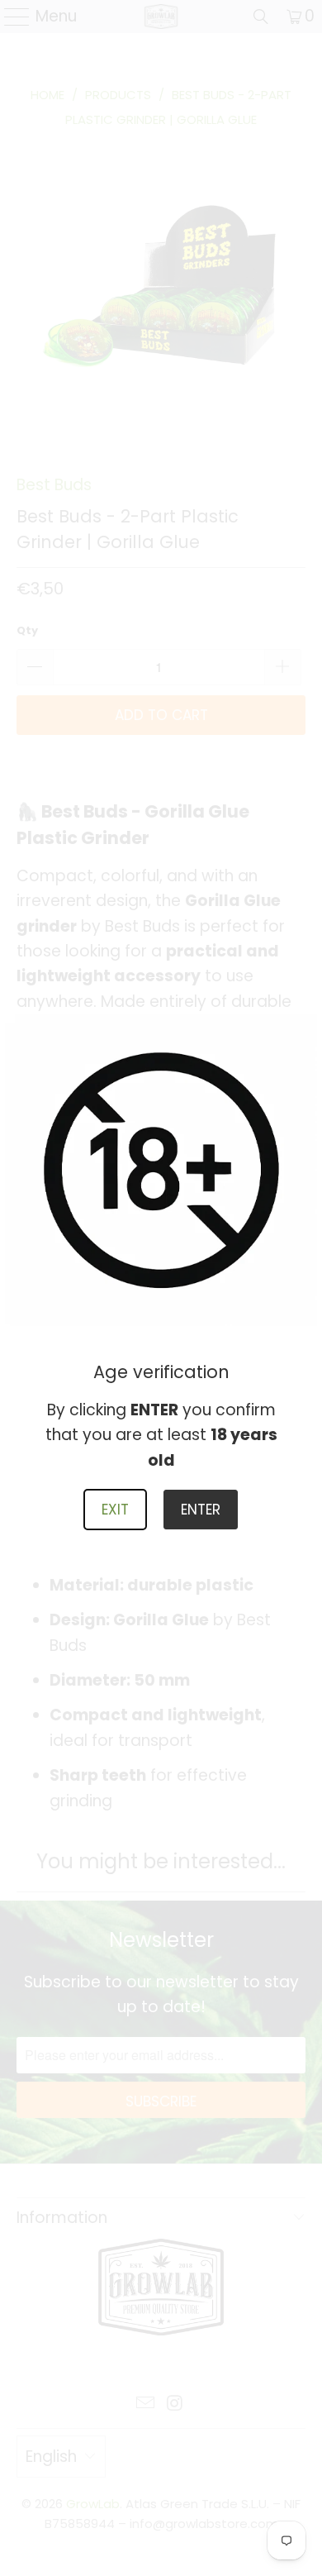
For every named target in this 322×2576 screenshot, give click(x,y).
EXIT (115, 1510)
